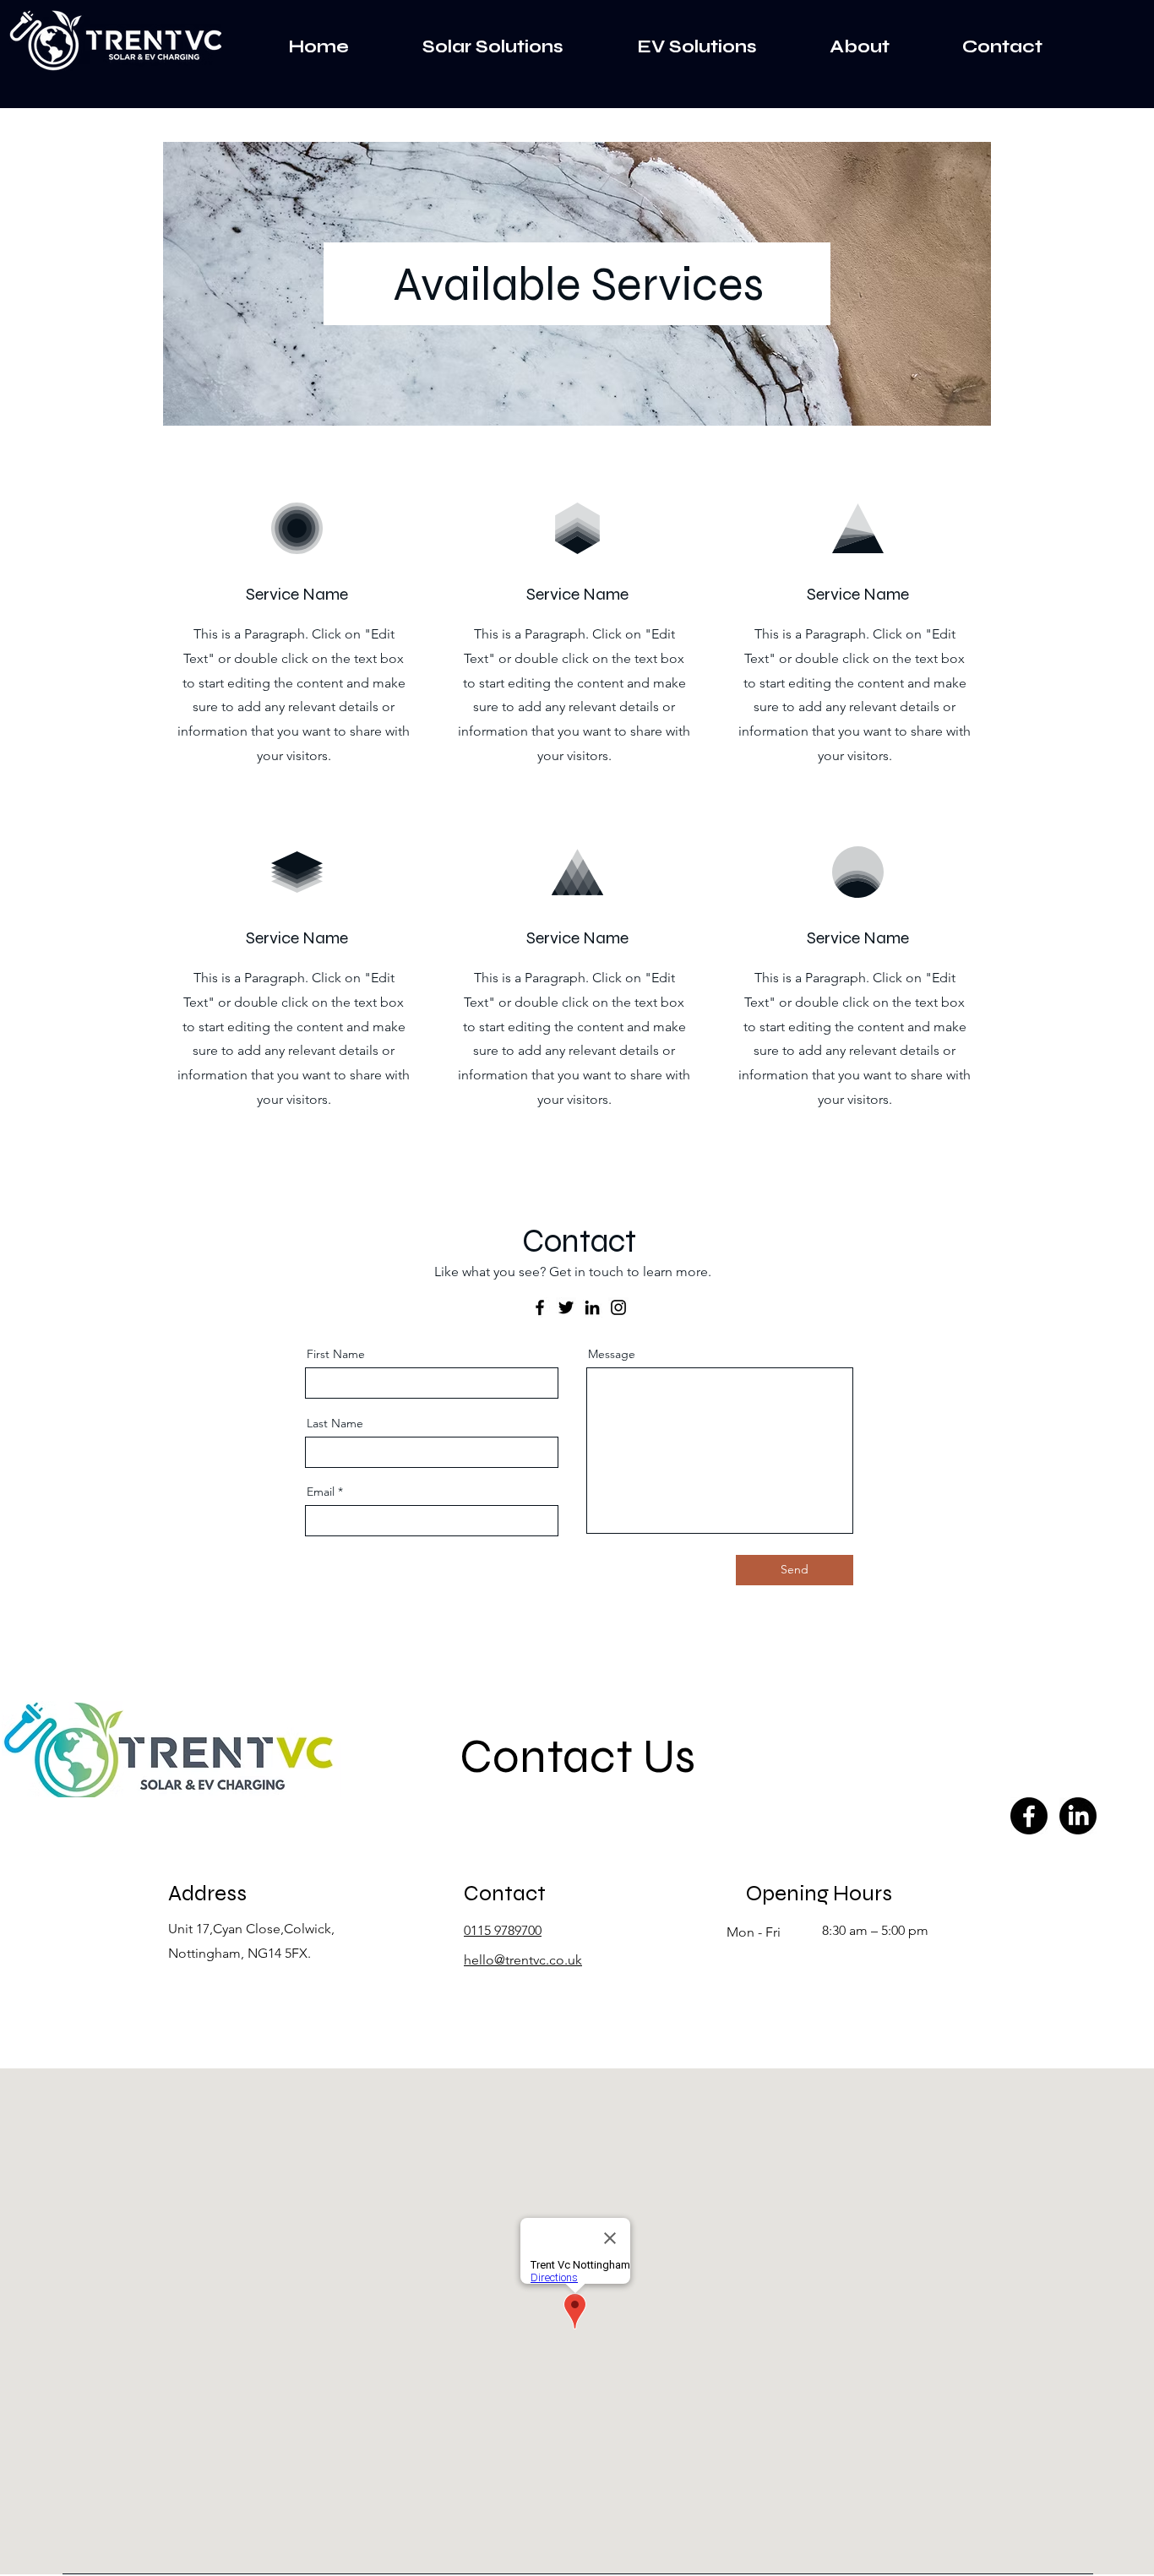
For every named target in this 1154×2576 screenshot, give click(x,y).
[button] (469, 47)
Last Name (335, 1423)
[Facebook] (540, 1307)
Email (321, 1492)
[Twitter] (566, 1307)
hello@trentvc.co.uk (523, 1960)
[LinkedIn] (592, 1307)
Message (612, 1354)
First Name (336, 1354)
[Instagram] (618, 1307)
